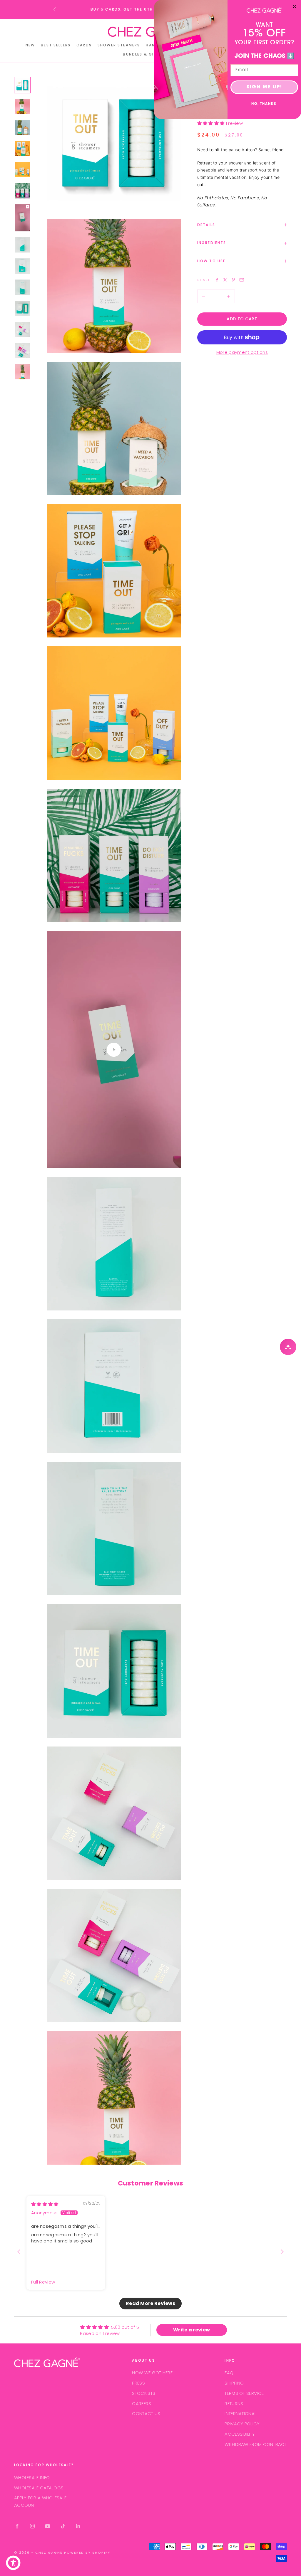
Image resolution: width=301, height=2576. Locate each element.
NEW (30, 45)
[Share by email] (242, 280)
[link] (264, 10)
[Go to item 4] (22, 149)
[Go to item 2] (22, 106)
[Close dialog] (295, 6)
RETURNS (234, 2403)
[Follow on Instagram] (32, 2526)
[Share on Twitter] (225, 280)
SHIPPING (234, 2383)
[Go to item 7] (22, 218)
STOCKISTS (144, 2393)
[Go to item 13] (22, 351)
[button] (211, 123)
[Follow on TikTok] (63, 2526)
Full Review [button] (43, 2282)
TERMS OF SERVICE (244, 2393)
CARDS (84, 45)
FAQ (229, 2373)
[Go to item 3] (22, 127)
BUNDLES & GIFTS (142, 54)
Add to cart (242, 319)
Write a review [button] (192, 2330)
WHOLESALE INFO (32, 2477)
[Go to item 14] (22, 372)
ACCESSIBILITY (240, 2434)
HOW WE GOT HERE (152, 2373)
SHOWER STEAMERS (119, 45)
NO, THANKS (264, 104)
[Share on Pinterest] (233, 280)
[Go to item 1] (22, 85)
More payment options (242, 352)
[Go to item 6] (22, 191)
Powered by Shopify (87, 2553)
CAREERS (142, 2403)
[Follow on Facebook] (17, 2526)
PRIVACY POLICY (242, 2424)
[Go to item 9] (22, 266)
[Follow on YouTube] (48, 2526)
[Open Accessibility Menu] (13, 2563)
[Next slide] (282, 2252)
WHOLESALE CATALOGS (39, 2488)
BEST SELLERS (56, 45)
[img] (45, 2204)
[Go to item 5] (22, 170)
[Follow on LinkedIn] (78, 2526)
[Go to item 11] (22, 308)
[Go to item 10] (22, 287)
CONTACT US (146, 2413)
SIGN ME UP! (264, 87)
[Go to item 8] (22, 245)
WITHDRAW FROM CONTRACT (256, 2444)
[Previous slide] (19, 2252)
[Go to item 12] (22, 329)
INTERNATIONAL (240, 2413)
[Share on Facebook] (217, 280)
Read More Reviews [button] (150, 2303)
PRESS (138, 2383)
